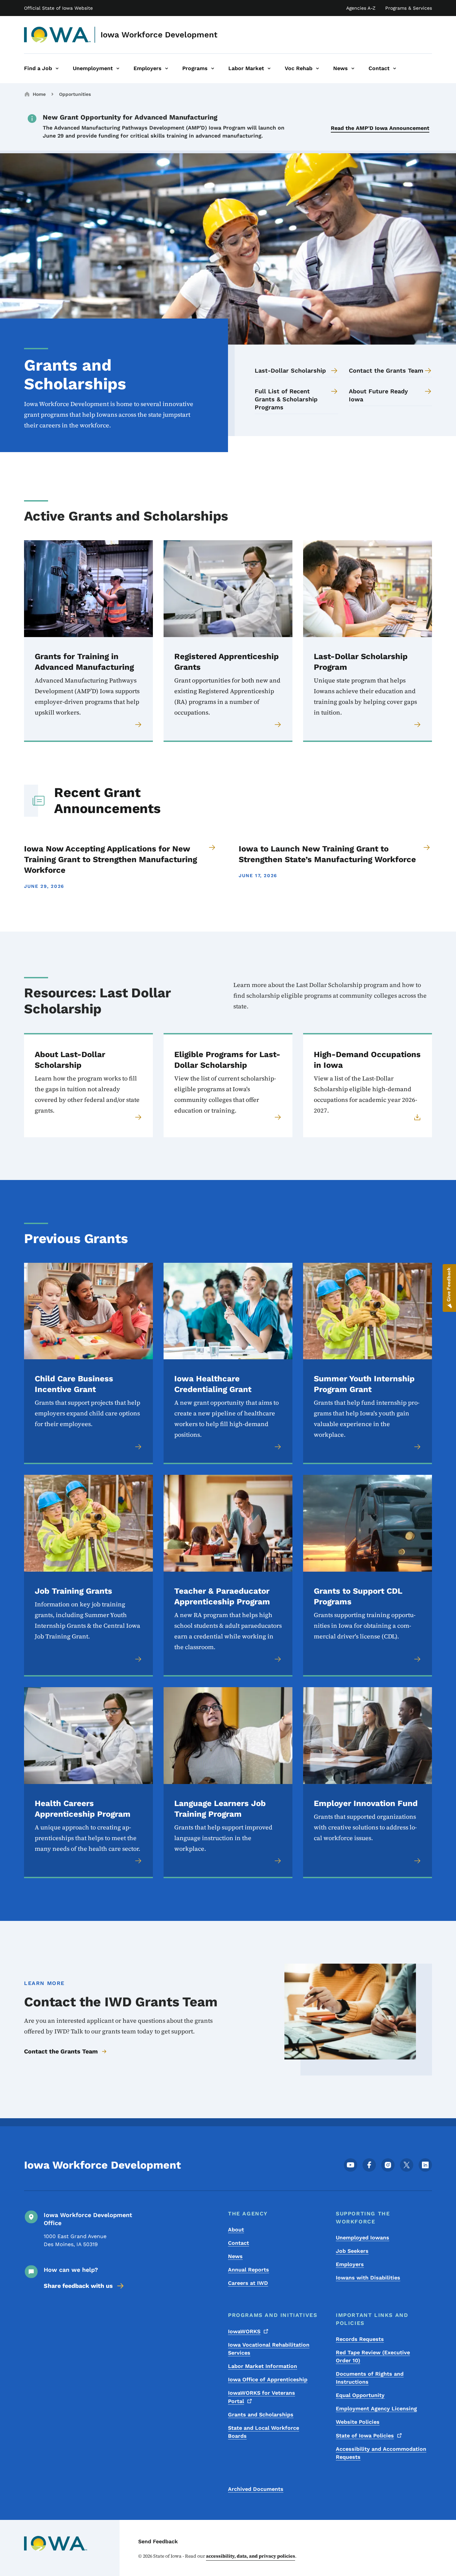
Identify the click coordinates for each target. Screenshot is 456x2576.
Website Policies (358, 2422)
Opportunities (75, 94)
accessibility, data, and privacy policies (251, 2556)
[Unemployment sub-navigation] (118, 68)
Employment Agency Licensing (376, 2409)
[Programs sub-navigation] (213, 68)
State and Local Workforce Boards (264, 2432)
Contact (239, 2243)
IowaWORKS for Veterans (262, 2397)
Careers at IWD (248, 2283)
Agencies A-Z (361, 8)
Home (39, 94)
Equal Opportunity (360, 2395)
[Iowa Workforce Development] (58, 35)
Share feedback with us (78, 2286)
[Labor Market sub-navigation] (269, 68)
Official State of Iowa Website (58, 8)
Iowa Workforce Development (159, 35)
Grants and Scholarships (261, 2415)
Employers (350, 2264)
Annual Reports (249, 2270)
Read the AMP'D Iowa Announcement (380, 128)
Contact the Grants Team (61, 2051)
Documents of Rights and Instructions (370, 2378)
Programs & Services (409, 8)
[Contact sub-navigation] (395, 68)
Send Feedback (158, 2541)
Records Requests (360, 2339)
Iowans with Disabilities (368, 2278)
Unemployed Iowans (363, 2238)
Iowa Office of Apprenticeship (268, 2380)
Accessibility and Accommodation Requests (381, 2453)
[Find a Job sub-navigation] (57, 68)
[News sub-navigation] (353, 68)
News (235, 2256)
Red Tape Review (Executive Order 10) (373, 2356)
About (236, 2230)
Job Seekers (352, 2251)
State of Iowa (365, 2436)
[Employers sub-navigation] (167, 68)
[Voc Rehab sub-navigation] (317, 68)
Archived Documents (256, 2489)
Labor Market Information (263, 2366)
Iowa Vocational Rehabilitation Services (269, 2349)
